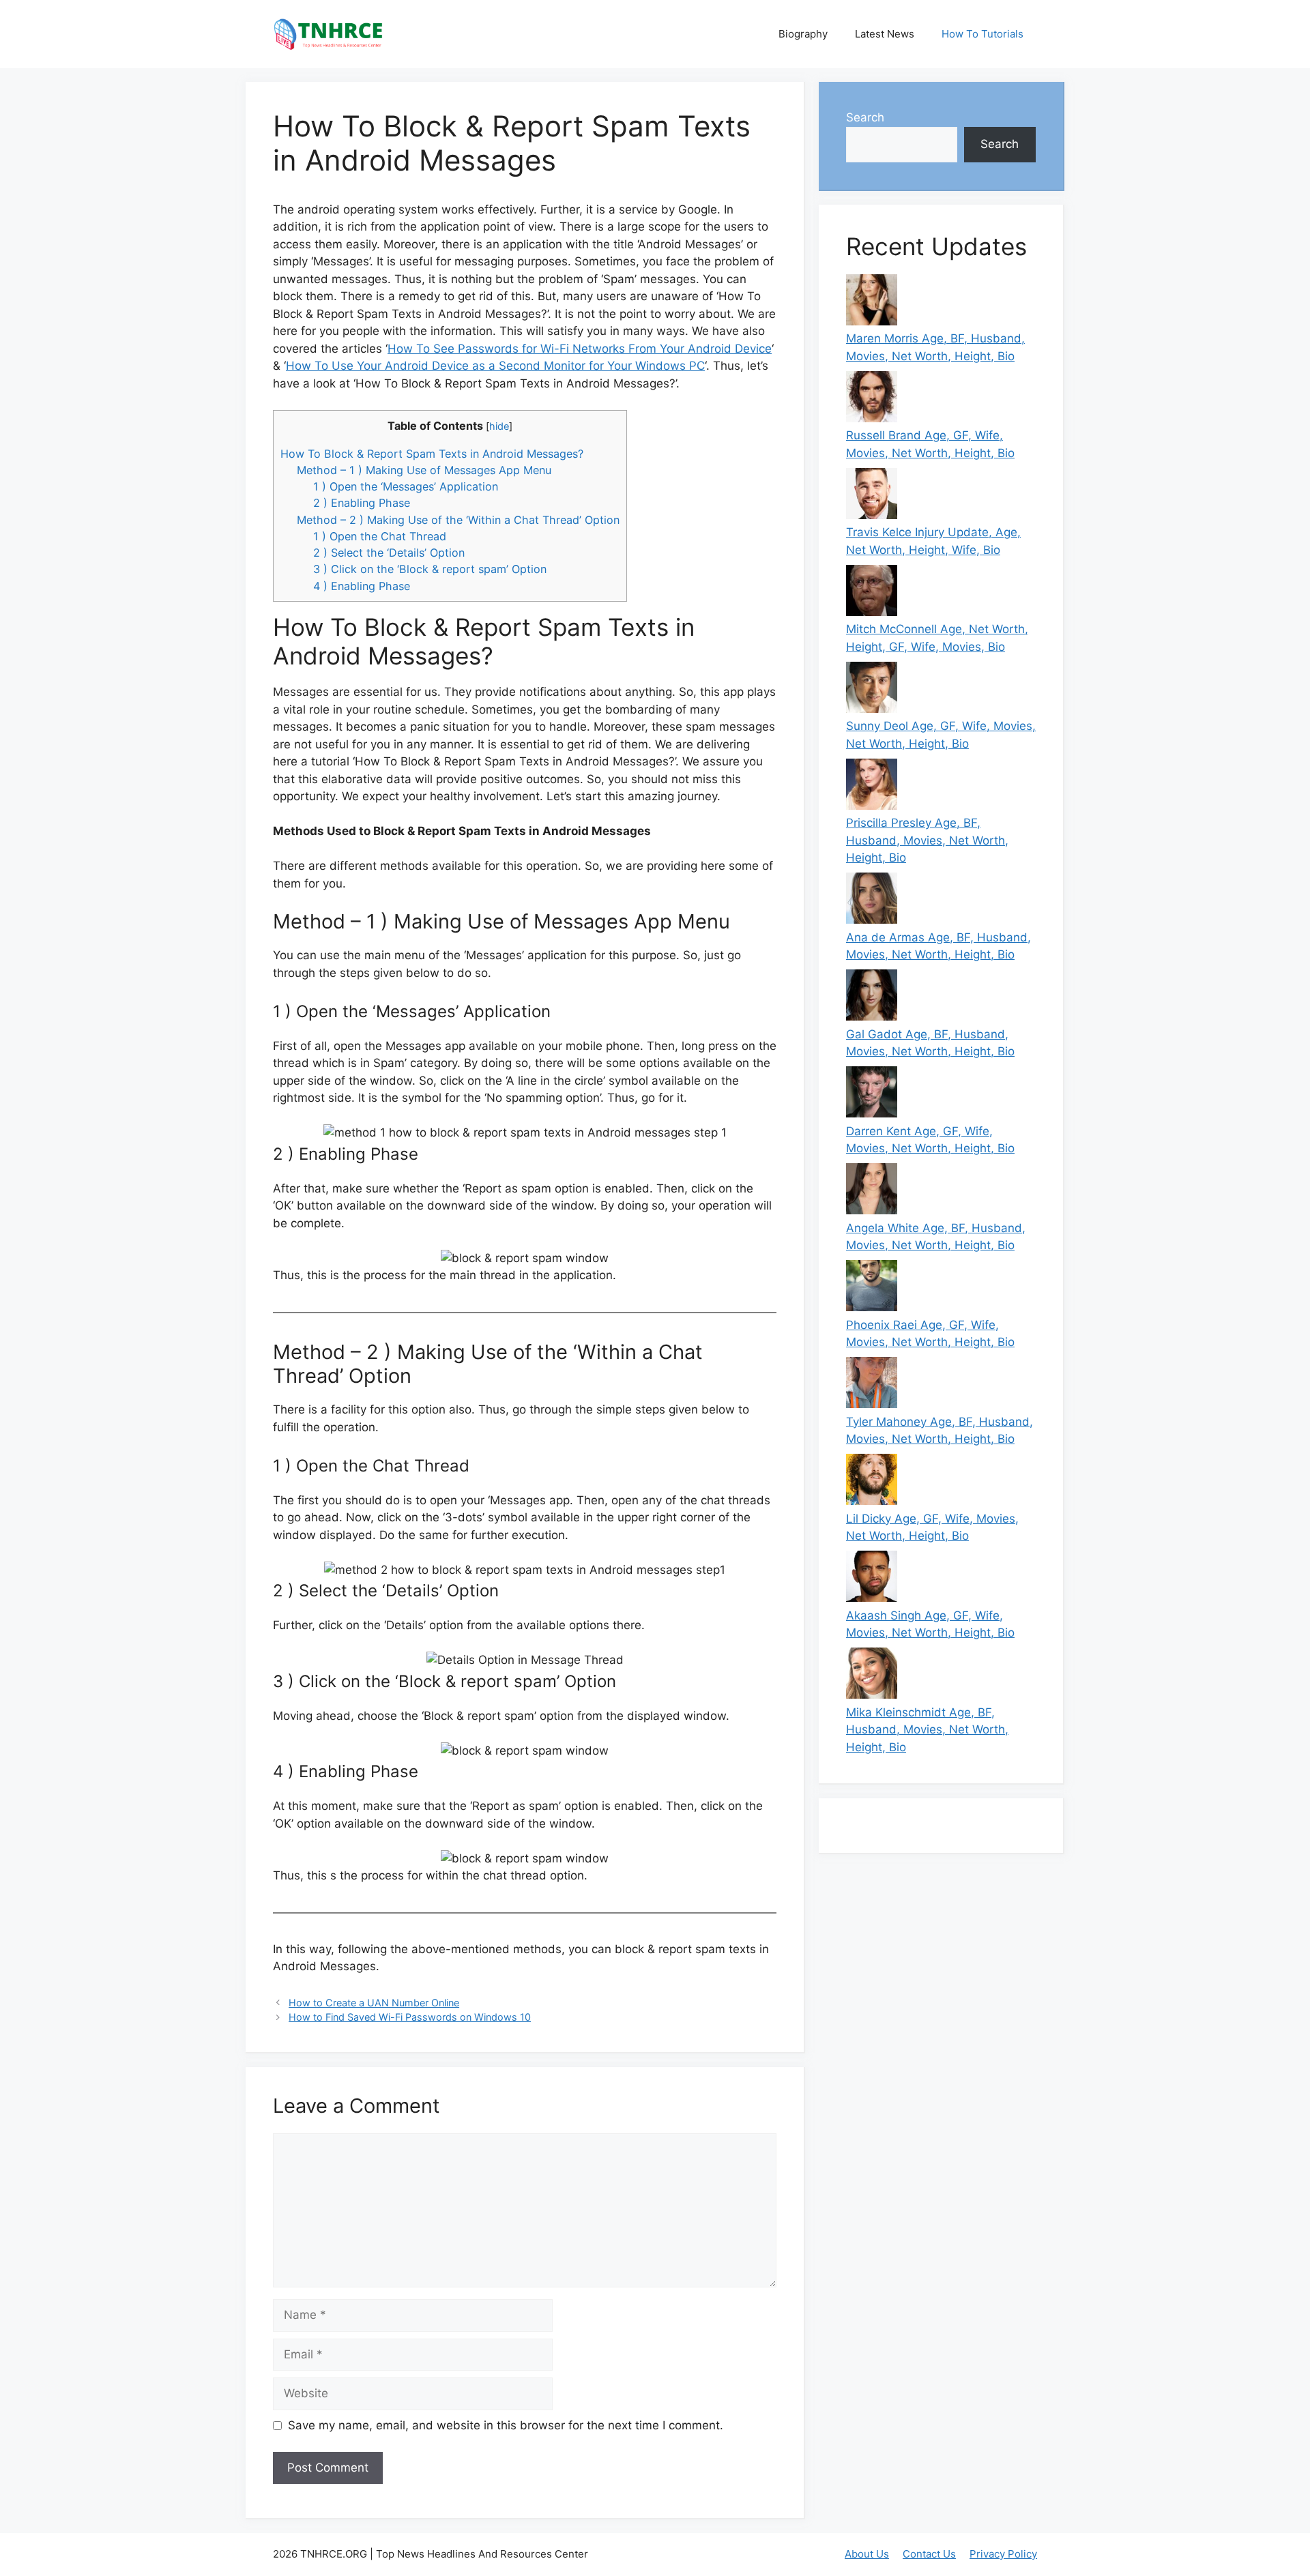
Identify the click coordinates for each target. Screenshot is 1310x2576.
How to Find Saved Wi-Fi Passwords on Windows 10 (410, 2017)
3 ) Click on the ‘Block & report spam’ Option (430, 569)
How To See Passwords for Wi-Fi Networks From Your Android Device (580, 349)
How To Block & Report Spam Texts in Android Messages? (432, 454)
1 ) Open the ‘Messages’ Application (406, 486)
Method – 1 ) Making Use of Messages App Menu (424, 470)
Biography (803, 34)
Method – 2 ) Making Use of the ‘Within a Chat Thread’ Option (458, 520)
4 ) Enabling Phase (362, 586)
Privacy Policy (1003, 2554)
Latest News (885, 34)
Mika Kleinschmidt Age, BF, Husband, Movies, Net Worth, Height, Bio (927, 1730)
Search (865, 117)
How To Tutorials (982, 34)
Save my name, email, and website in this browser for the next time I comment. (506, 2425)
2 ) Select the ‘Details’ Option (389, 553)
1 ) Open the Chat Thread (380, 536)
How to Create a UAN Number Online (374, 2003)
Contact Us (929, 2554)
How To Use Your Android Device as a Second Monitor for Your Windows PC (495, 366)
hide (499, 426)
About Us (867, 2554)
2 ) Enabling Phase (362, 503)
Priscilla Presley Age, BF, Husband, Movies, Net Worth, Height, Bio (927, 840)
